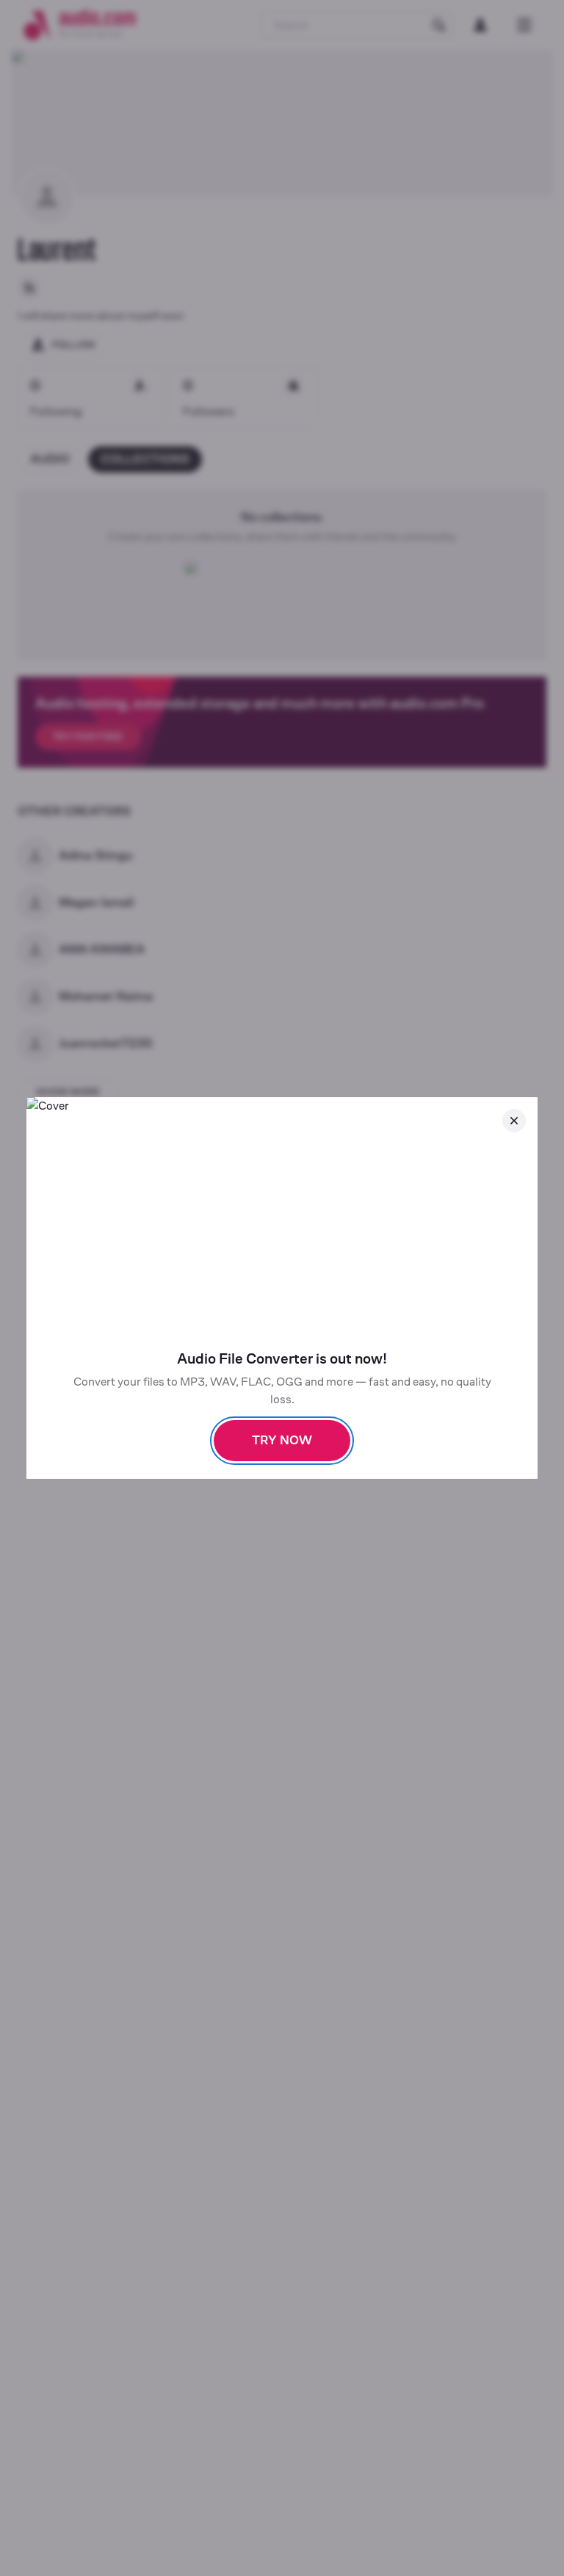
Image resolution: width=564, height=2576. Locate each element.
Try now (282, 1440)
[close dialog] (514, 1121)
